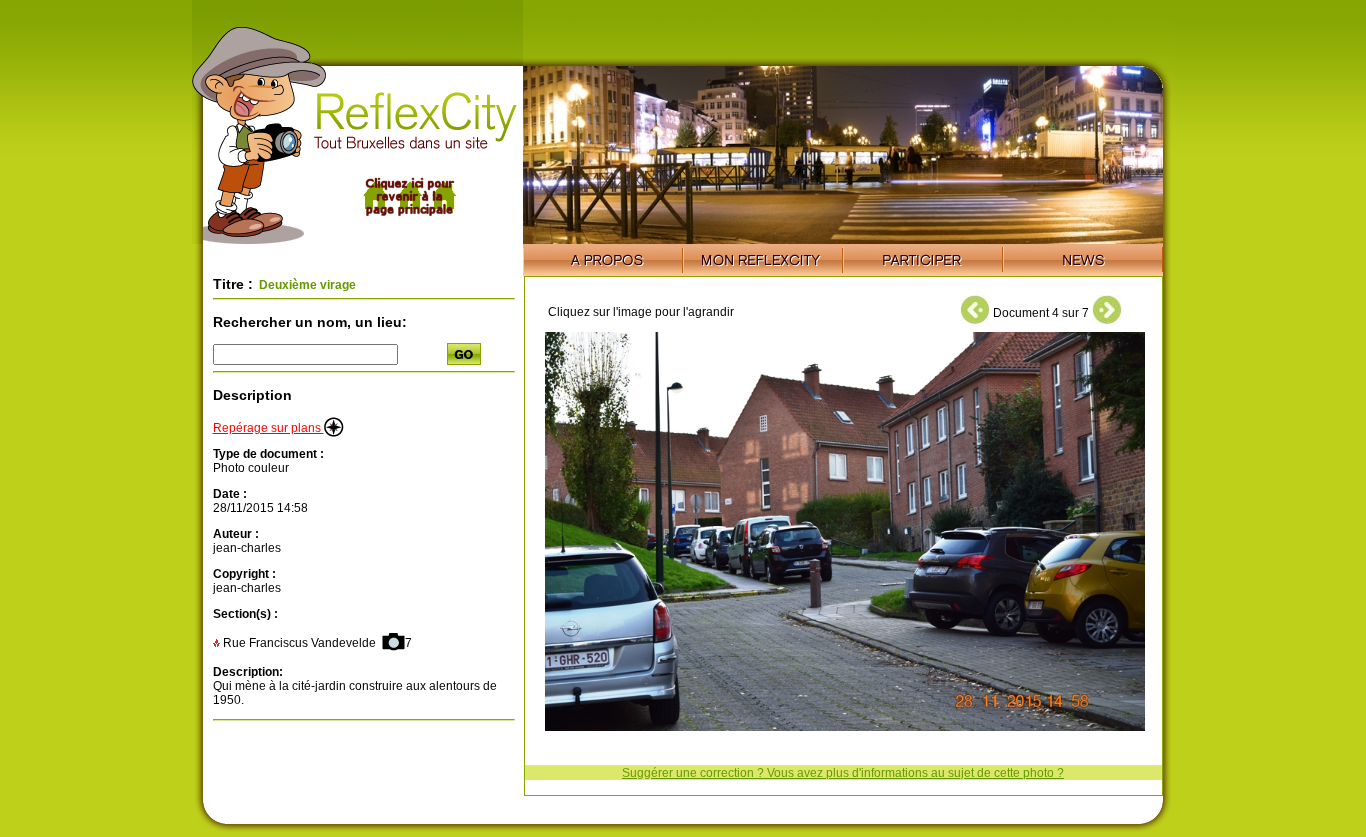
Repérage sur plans (268, 428)
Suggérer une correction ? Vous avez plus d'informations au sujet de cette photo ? (843, 773)
